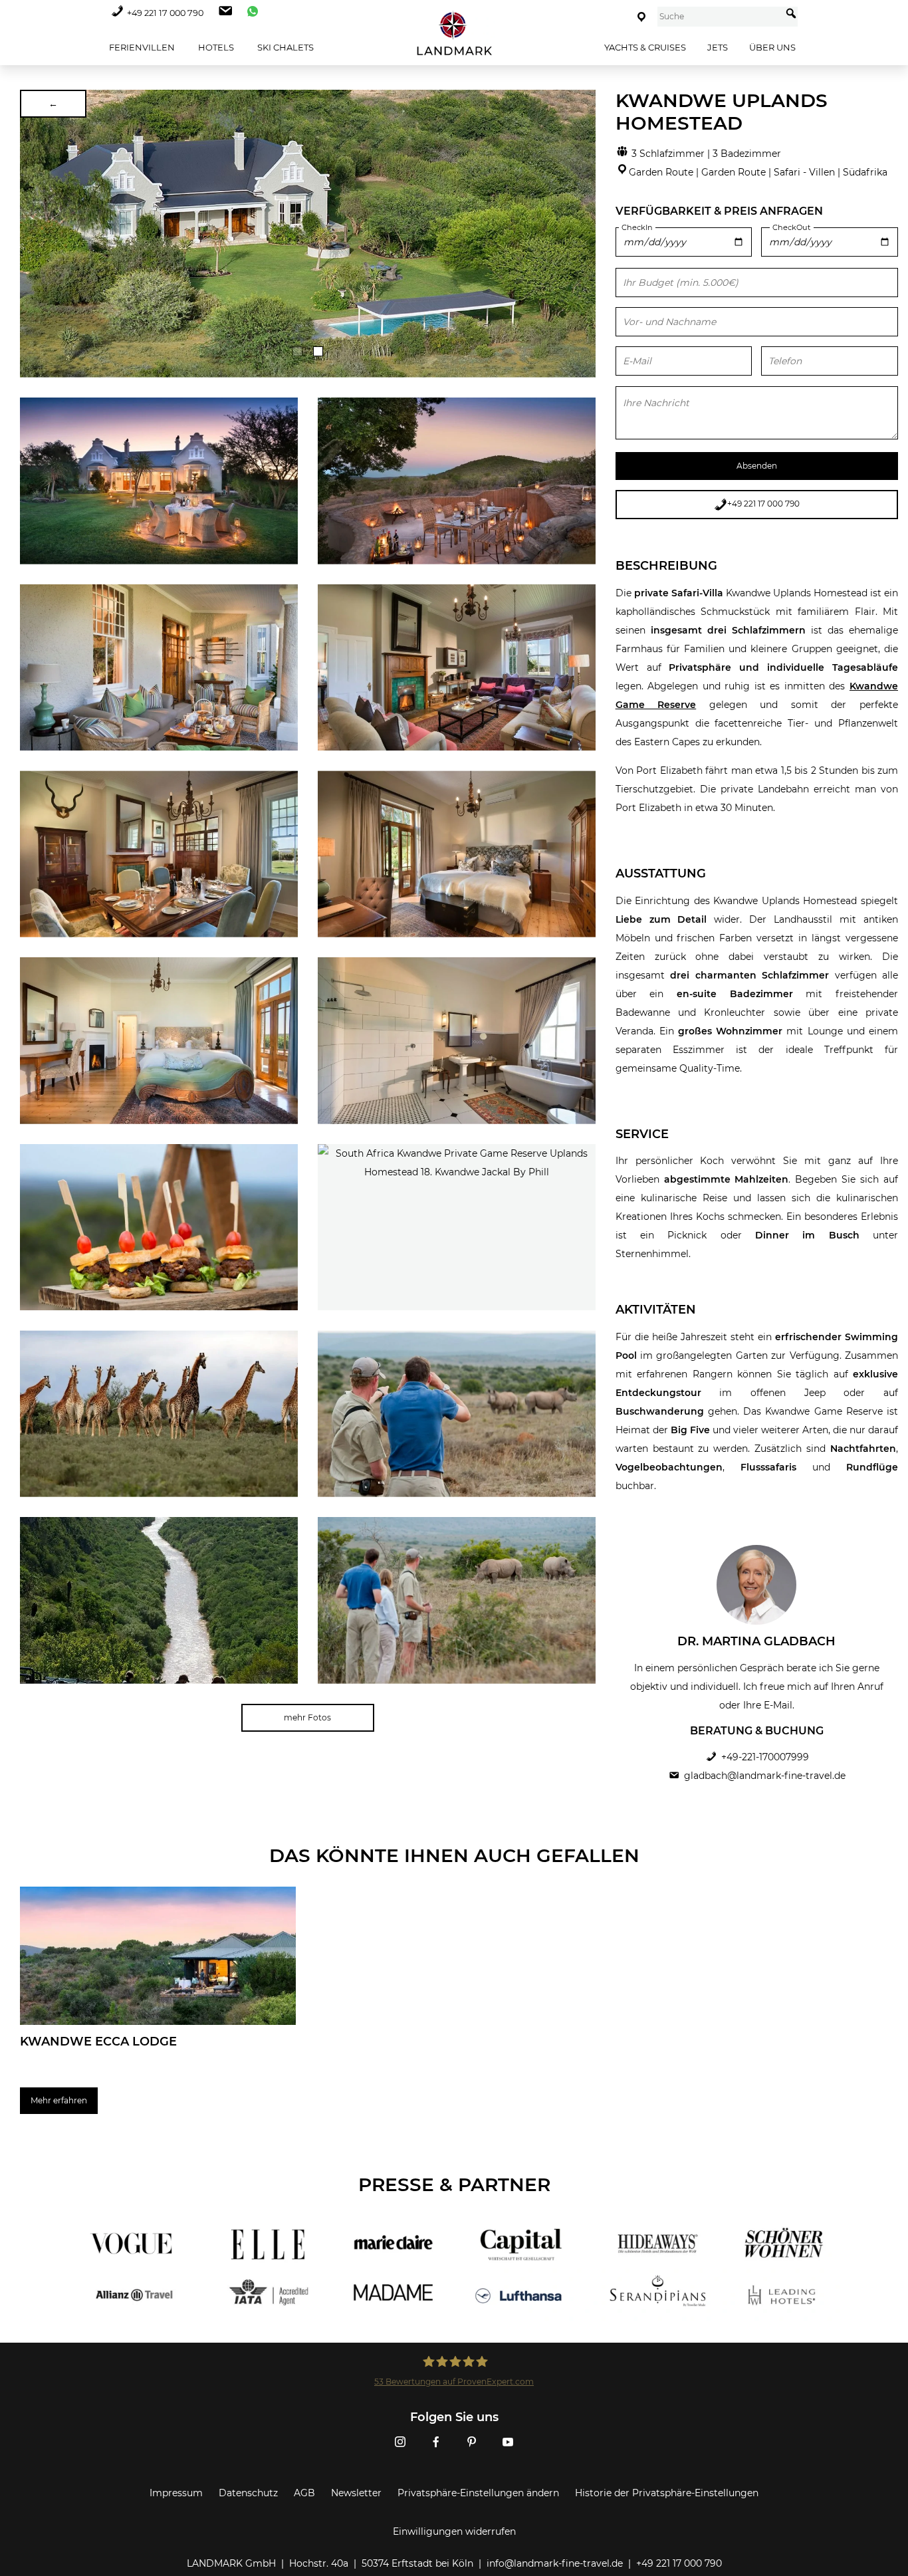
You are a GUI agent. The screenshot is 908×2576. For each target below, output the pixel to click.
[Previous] (35, 233)
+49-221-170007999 (765, 1757)
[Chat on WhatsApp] (249, 13)
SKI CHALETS (284, 47)
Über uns (772, 47)
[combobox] (720, 17)
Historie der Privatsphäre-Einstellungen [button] (667, 2493)
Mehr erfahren (59, 2100)
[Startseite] (454, 34)
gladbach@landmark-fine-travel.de (765, 1776)
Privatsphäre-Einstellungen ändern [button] (478, 2493)
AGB (304, 2493)
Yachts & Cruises (645, 47)
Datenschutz (248, 2493)
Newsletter (356, 2493)
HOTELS (215, 47)
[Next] (581, 233)
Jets (718, 47)
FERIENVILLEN (141, 47)
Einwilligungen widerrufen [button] (454, 2531)
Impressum (176, 2493)
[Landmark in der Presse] (260, 2270)
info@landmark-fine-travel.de (555, 2563)
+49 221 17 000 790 (165, 13)
